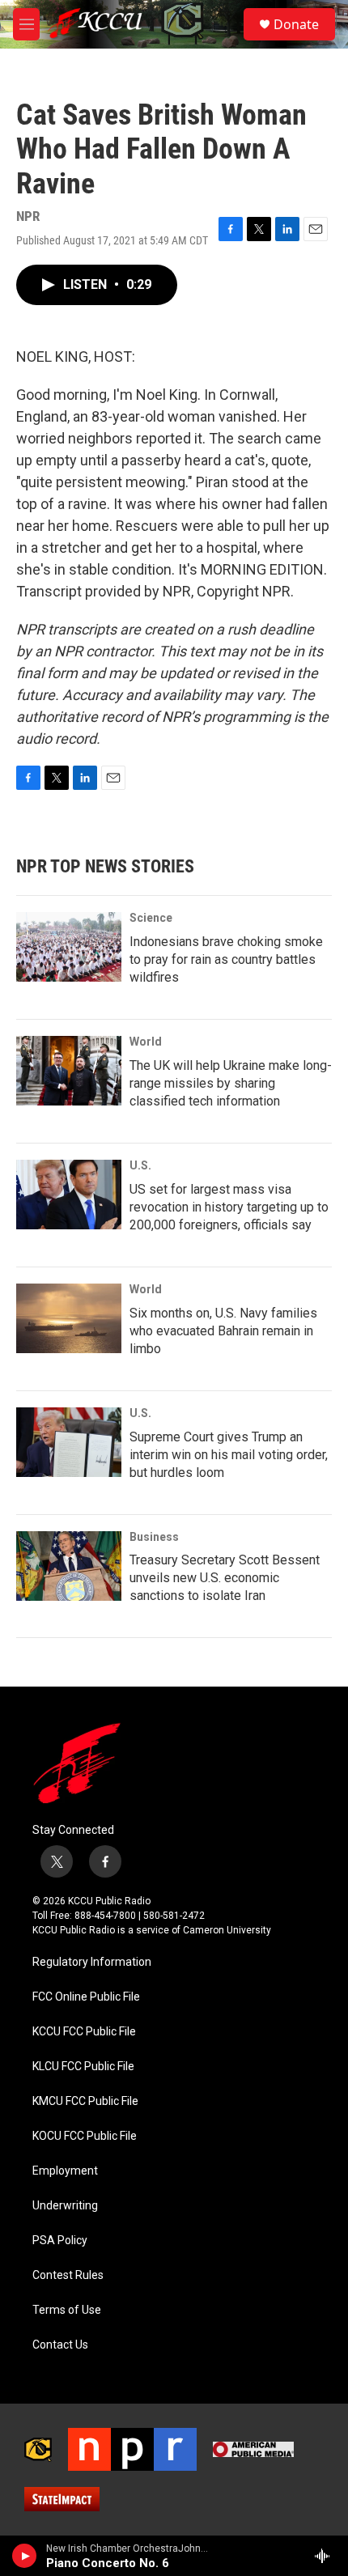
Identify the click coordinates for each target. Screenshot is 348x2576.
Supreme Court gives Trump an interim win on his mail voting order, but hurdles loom (229, 1455)
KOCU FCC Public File (85, 2136)
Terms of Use (67, 2310)
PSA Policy (60, 2241)
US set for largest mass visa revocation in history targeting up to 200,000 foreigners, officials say (229, 1207)
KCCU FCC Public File (84, 2032)
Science (151, 918)
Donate (296, 24)
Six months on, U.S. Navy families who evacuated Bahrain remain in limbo (223, 1331)
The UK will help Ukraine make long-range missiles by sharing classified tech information (231, 1083)
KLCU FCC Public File (83, 2067)
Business (154, 1537)
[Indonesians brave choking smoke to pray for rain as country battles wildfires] (69, 947)
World (146, 1042)
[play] (25, 2556)
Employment (65, 2171)
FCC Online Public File (86, 1997)
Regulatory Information (92, 1962)
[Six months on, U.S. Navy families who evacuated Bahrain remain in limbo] (69, 1318)
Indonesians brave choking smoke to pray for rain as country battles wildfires (226, 959)
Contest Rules (68, 2275)
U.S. (140, 1165)
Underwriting (65, 2206)
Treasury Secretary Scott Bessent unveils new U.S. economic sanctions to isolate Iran (225, 1578)
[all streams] (327, 2556)
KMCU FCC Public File (85, 2101)
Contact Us (60, 2345)
